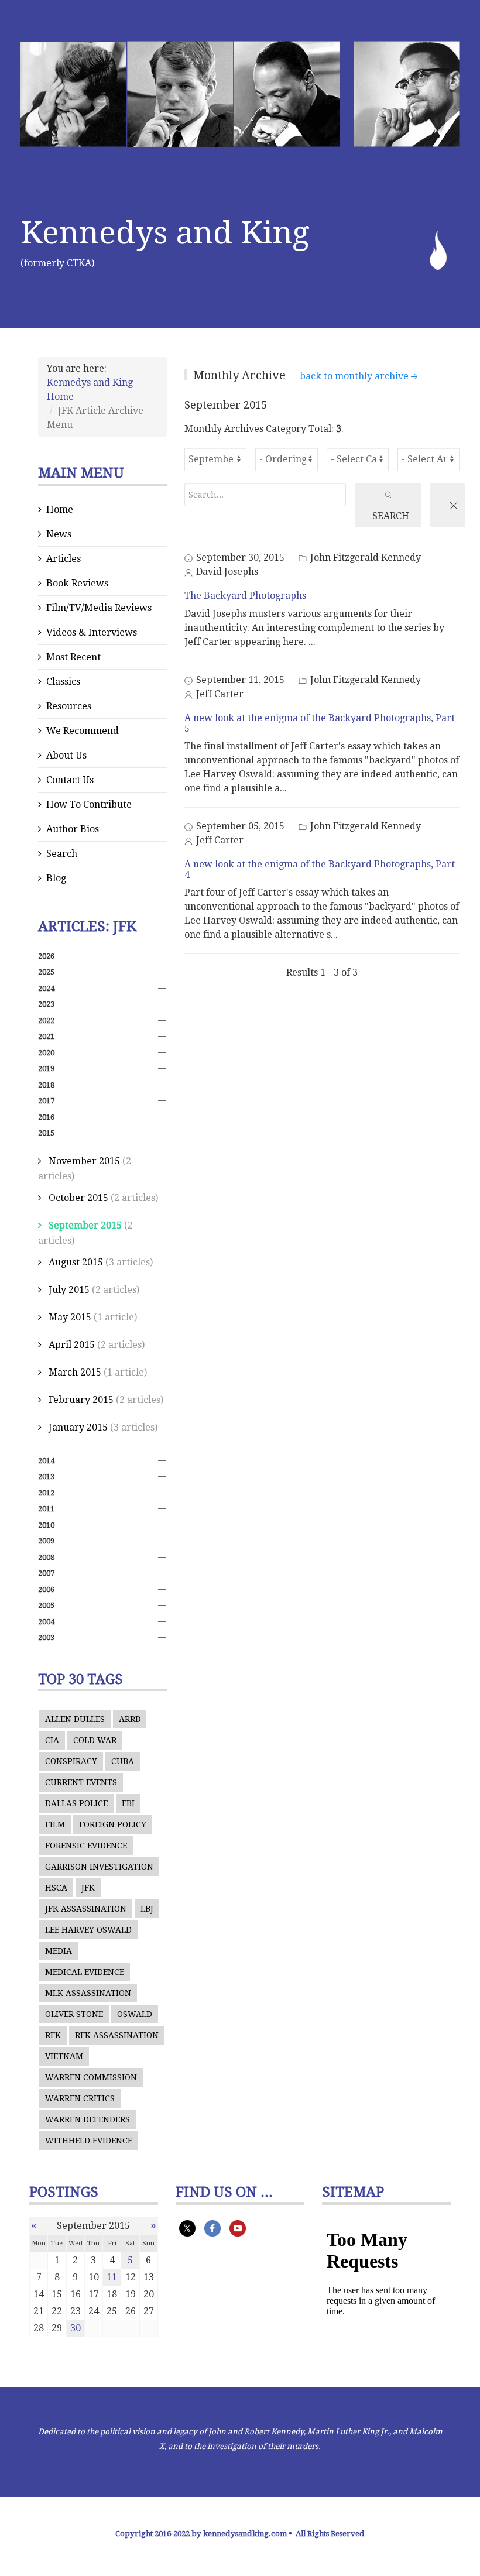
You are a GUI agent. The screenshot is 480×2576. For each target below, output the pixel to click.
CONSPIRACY (71, 1761)
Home (60, 510)
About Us (66, 755)
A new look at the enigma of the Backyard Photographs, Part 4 (320, 869)
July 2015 (69, 1290)
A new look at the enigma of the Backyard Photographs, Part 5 (320, 723)
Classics (63, 682)
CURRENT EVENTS (81, 1782)
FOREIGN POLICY (113, 1824)
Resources (69, 706)
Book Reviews (77, 583)
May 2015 (70, 1317)
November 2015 (84, 1161)
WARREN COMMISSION (91, 2077)
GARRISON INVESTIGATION (99, 1867)
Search (62, 854)
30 (76, 2328)
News (59, 534)
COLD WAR (95, 1740)
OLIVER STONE (74, 2014)
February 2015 (81, 1400)
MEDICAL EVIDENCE (85, 1972)
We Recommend (83, 731)
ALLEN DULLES (75, 1719)
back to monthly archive (354, 376)
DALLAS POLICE (76, 1803)
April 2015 (72, 1345)
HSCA (56, 1888)
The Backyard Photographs (245, 596)
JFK (88, 1888)
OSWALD (135, 2014)
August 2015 (76, 1262)
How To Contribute (89, 805)
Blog (56, 878)
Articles (64, 559)
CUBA (123, 1761)
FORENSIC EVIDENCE (86, 1846)
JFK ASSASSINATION (86, 1909)
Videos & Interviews (92, 632)
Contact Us (70, 780)
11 (112, 2277)
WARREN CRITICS (80, 2098)
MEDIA (59, 1951)
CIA (52, 1740)
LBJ (147, 1909)
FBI (128, 1803)
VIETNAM (64, 2056)
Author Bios (73, 829)
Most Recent (73, 657)
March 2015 (75, 1372)
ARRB (130, 1719)
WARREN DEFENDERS (88, 2119)
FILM (55, 1824)
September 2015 (85, 1225)
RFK (53, 2035)
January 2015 (78, 1427)
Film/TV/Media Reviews (99, 608)
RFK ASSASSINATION (117, 2035)
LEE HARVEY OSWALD (88, 1930)
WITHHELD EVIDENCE (89, 2141)
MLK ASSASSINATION (88, 1993)
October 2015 (78, 1198)
